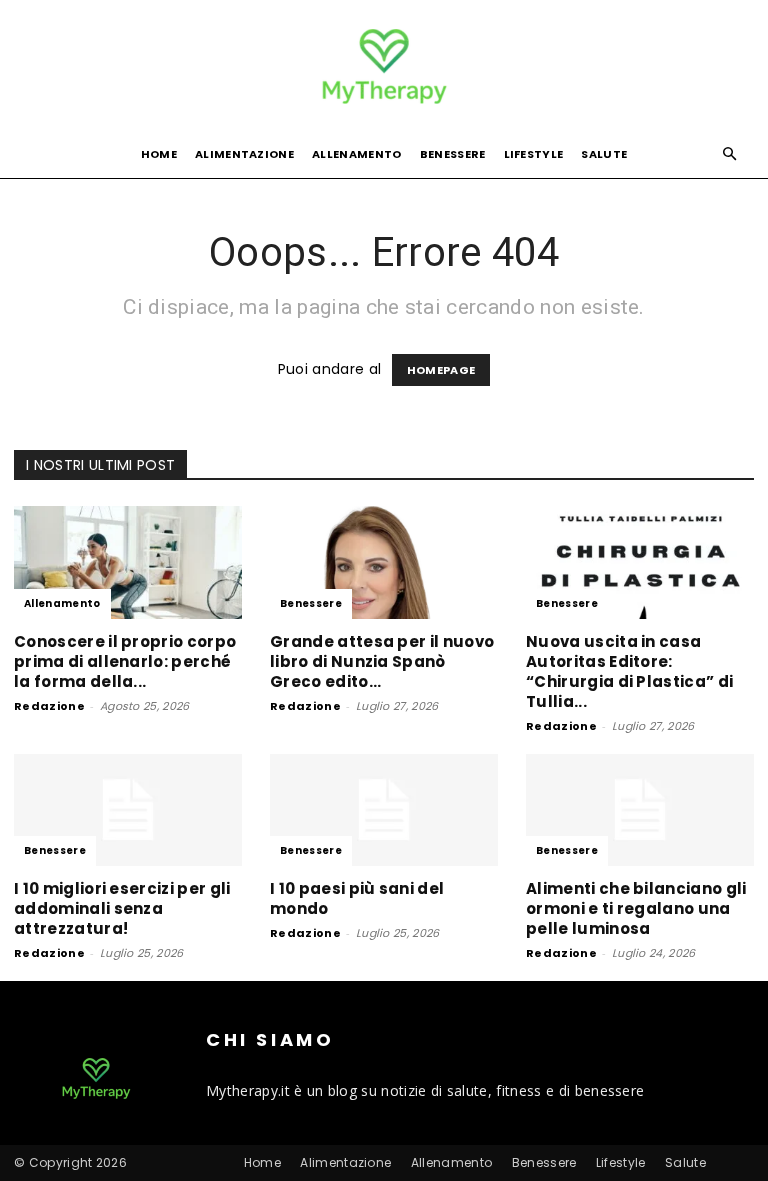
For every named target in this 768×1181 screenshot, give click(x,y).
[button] (730, 154)
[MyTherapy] (384, 66)
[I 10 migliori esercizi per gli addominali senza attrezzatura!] (128, 810)
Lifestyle (534, 154)
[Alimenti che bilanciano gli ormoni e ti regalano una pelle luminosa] (640, 810)
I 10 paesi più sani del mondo (357, 898)
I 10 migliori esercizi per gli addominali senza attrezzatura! (122, 908)
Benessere (453, 154)
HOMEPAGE (441, 370)
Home (159, 154)
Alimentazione (244, 154)
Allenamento (357, 154)
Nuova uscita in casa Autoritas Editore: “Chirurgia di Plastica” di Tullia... (629, 671)
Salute (604, 154)
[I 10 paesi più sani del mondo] (384, 810)
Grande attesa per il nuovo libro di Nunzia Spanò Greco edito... (382, 661)
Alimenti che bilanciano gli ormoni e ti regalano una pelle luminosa (636, 908)
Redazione (49, 706)
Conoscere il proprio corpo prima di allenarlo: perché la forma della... (125, 661)
